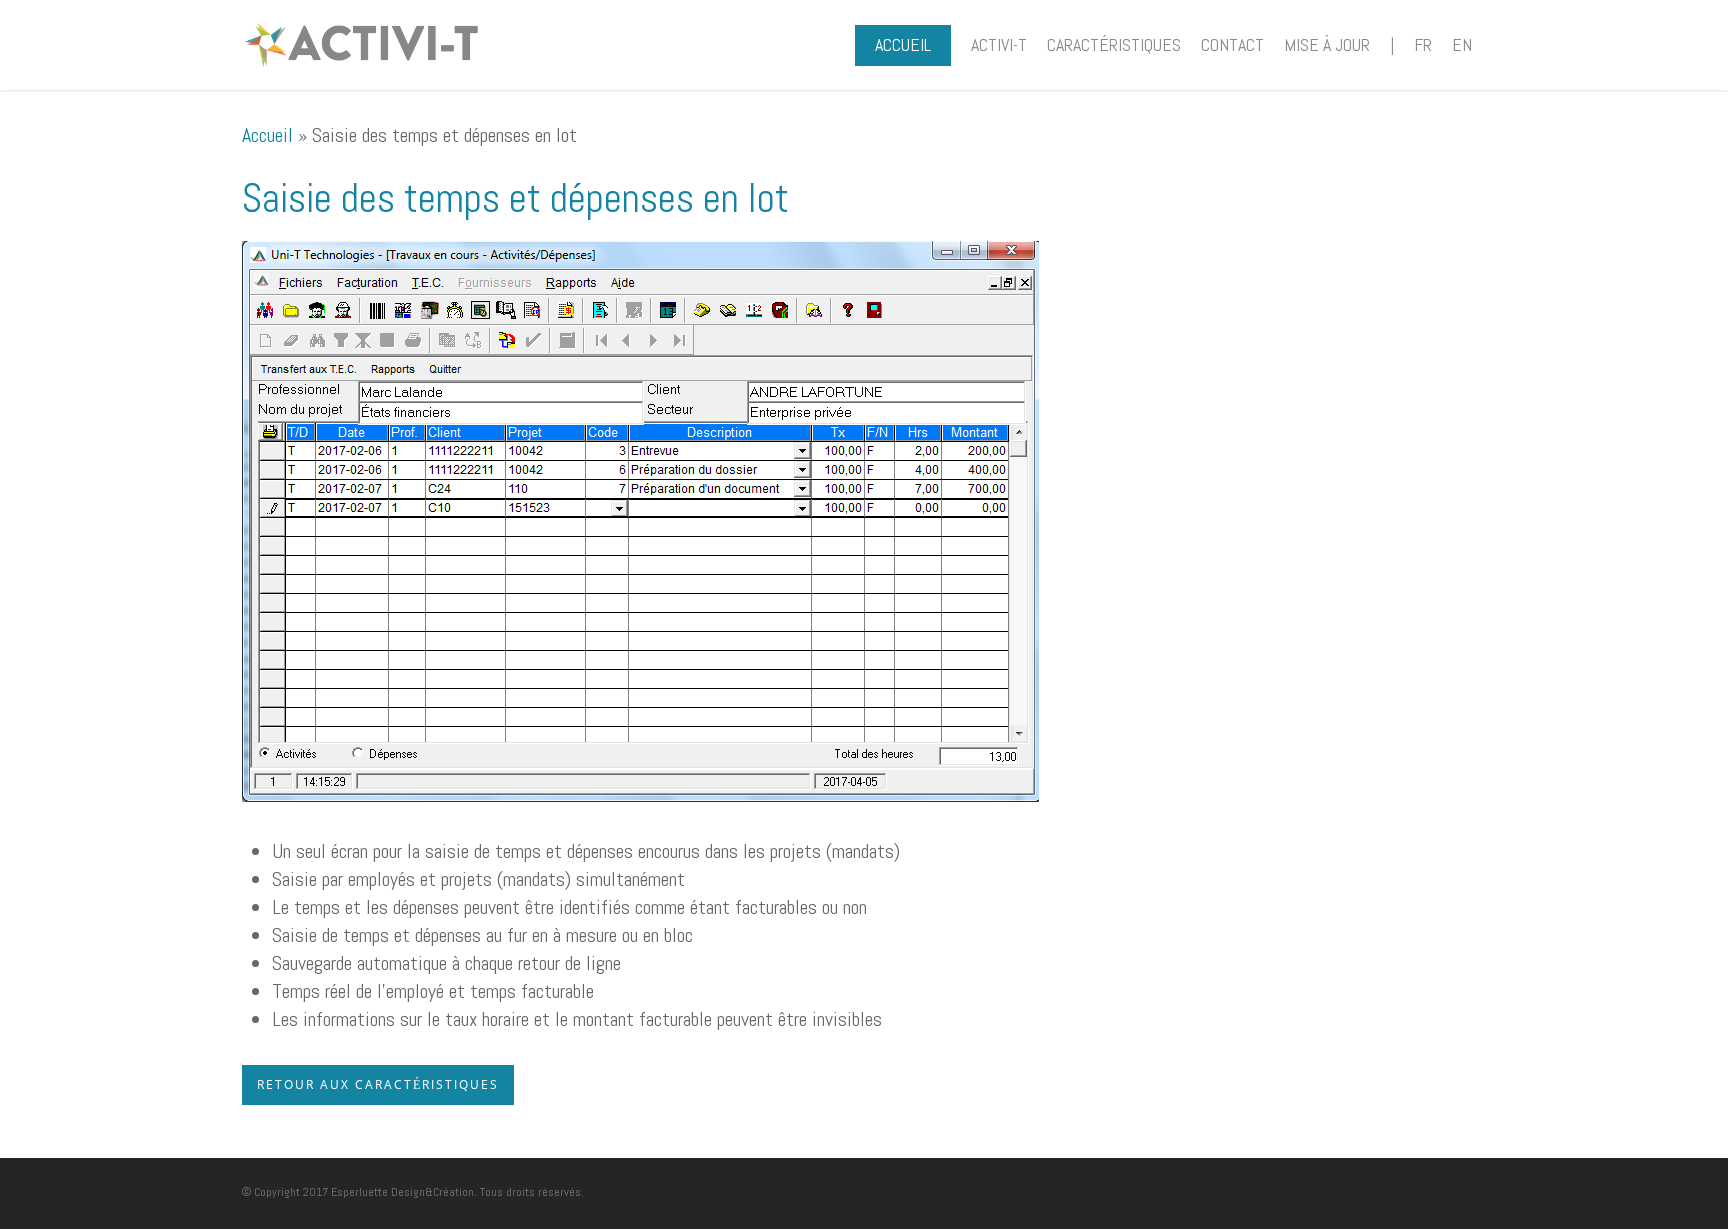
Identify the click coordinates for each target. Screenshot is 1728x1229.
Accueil (267, 135)
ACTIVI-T (999, 44)
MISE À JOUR (1327, 44)
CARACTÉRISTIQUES (1114, 44)
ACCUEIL (903, 44)
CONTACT (1232, 44)
